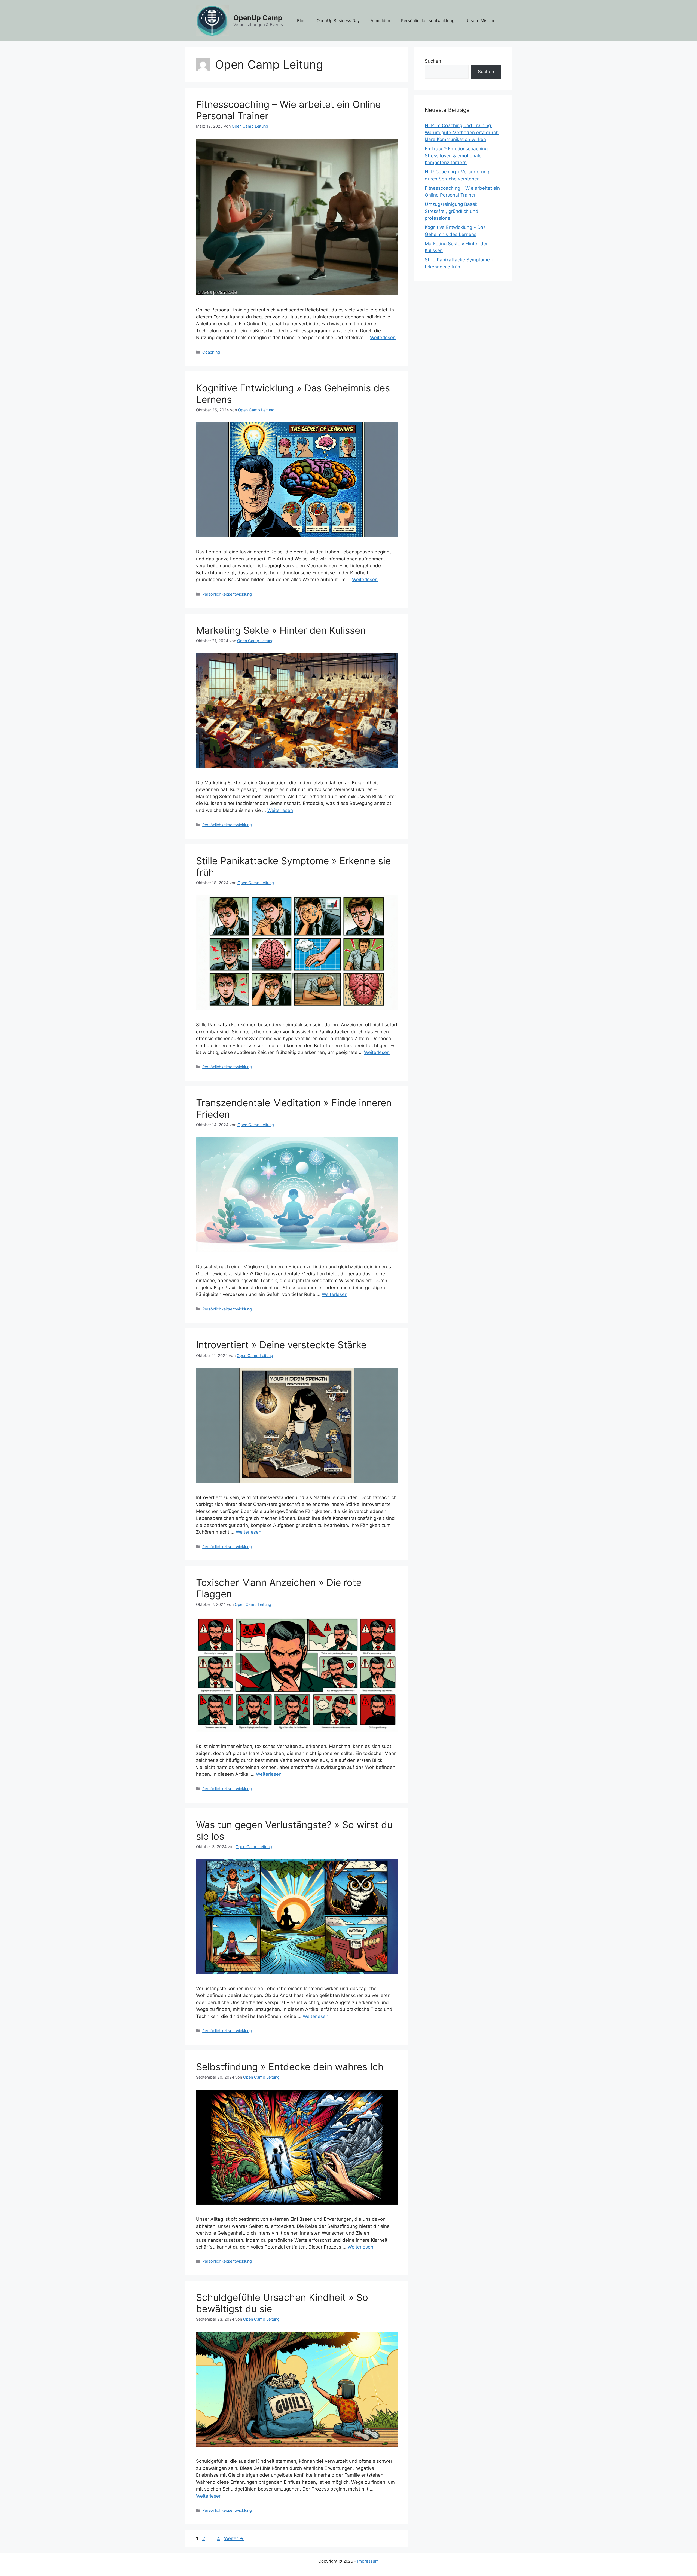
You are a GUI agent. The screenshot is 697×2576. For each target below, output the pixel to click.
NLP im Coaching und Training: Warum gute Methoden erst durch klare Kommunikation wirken (462, 132)
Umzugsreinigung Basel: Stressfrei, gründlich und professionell (452, 211)
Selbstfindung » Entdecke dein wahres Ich (290, 2067)
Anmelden (380, 21)
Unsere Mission (480, 21)
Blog (301, 21)
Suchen (433, 61)
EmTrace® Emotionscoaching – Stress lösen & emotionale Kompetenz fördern (458, 156)
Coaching (211, 352)
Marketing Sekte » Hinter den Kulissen (281, 630)
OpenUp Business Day (338, 21)
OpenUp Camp (258, 18)
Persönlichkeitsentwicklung (428, 21)
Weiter (234, 2538)
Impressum (368, 2561)
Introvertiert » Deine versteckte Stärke (281, 1345)
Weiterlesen (383, 338)
